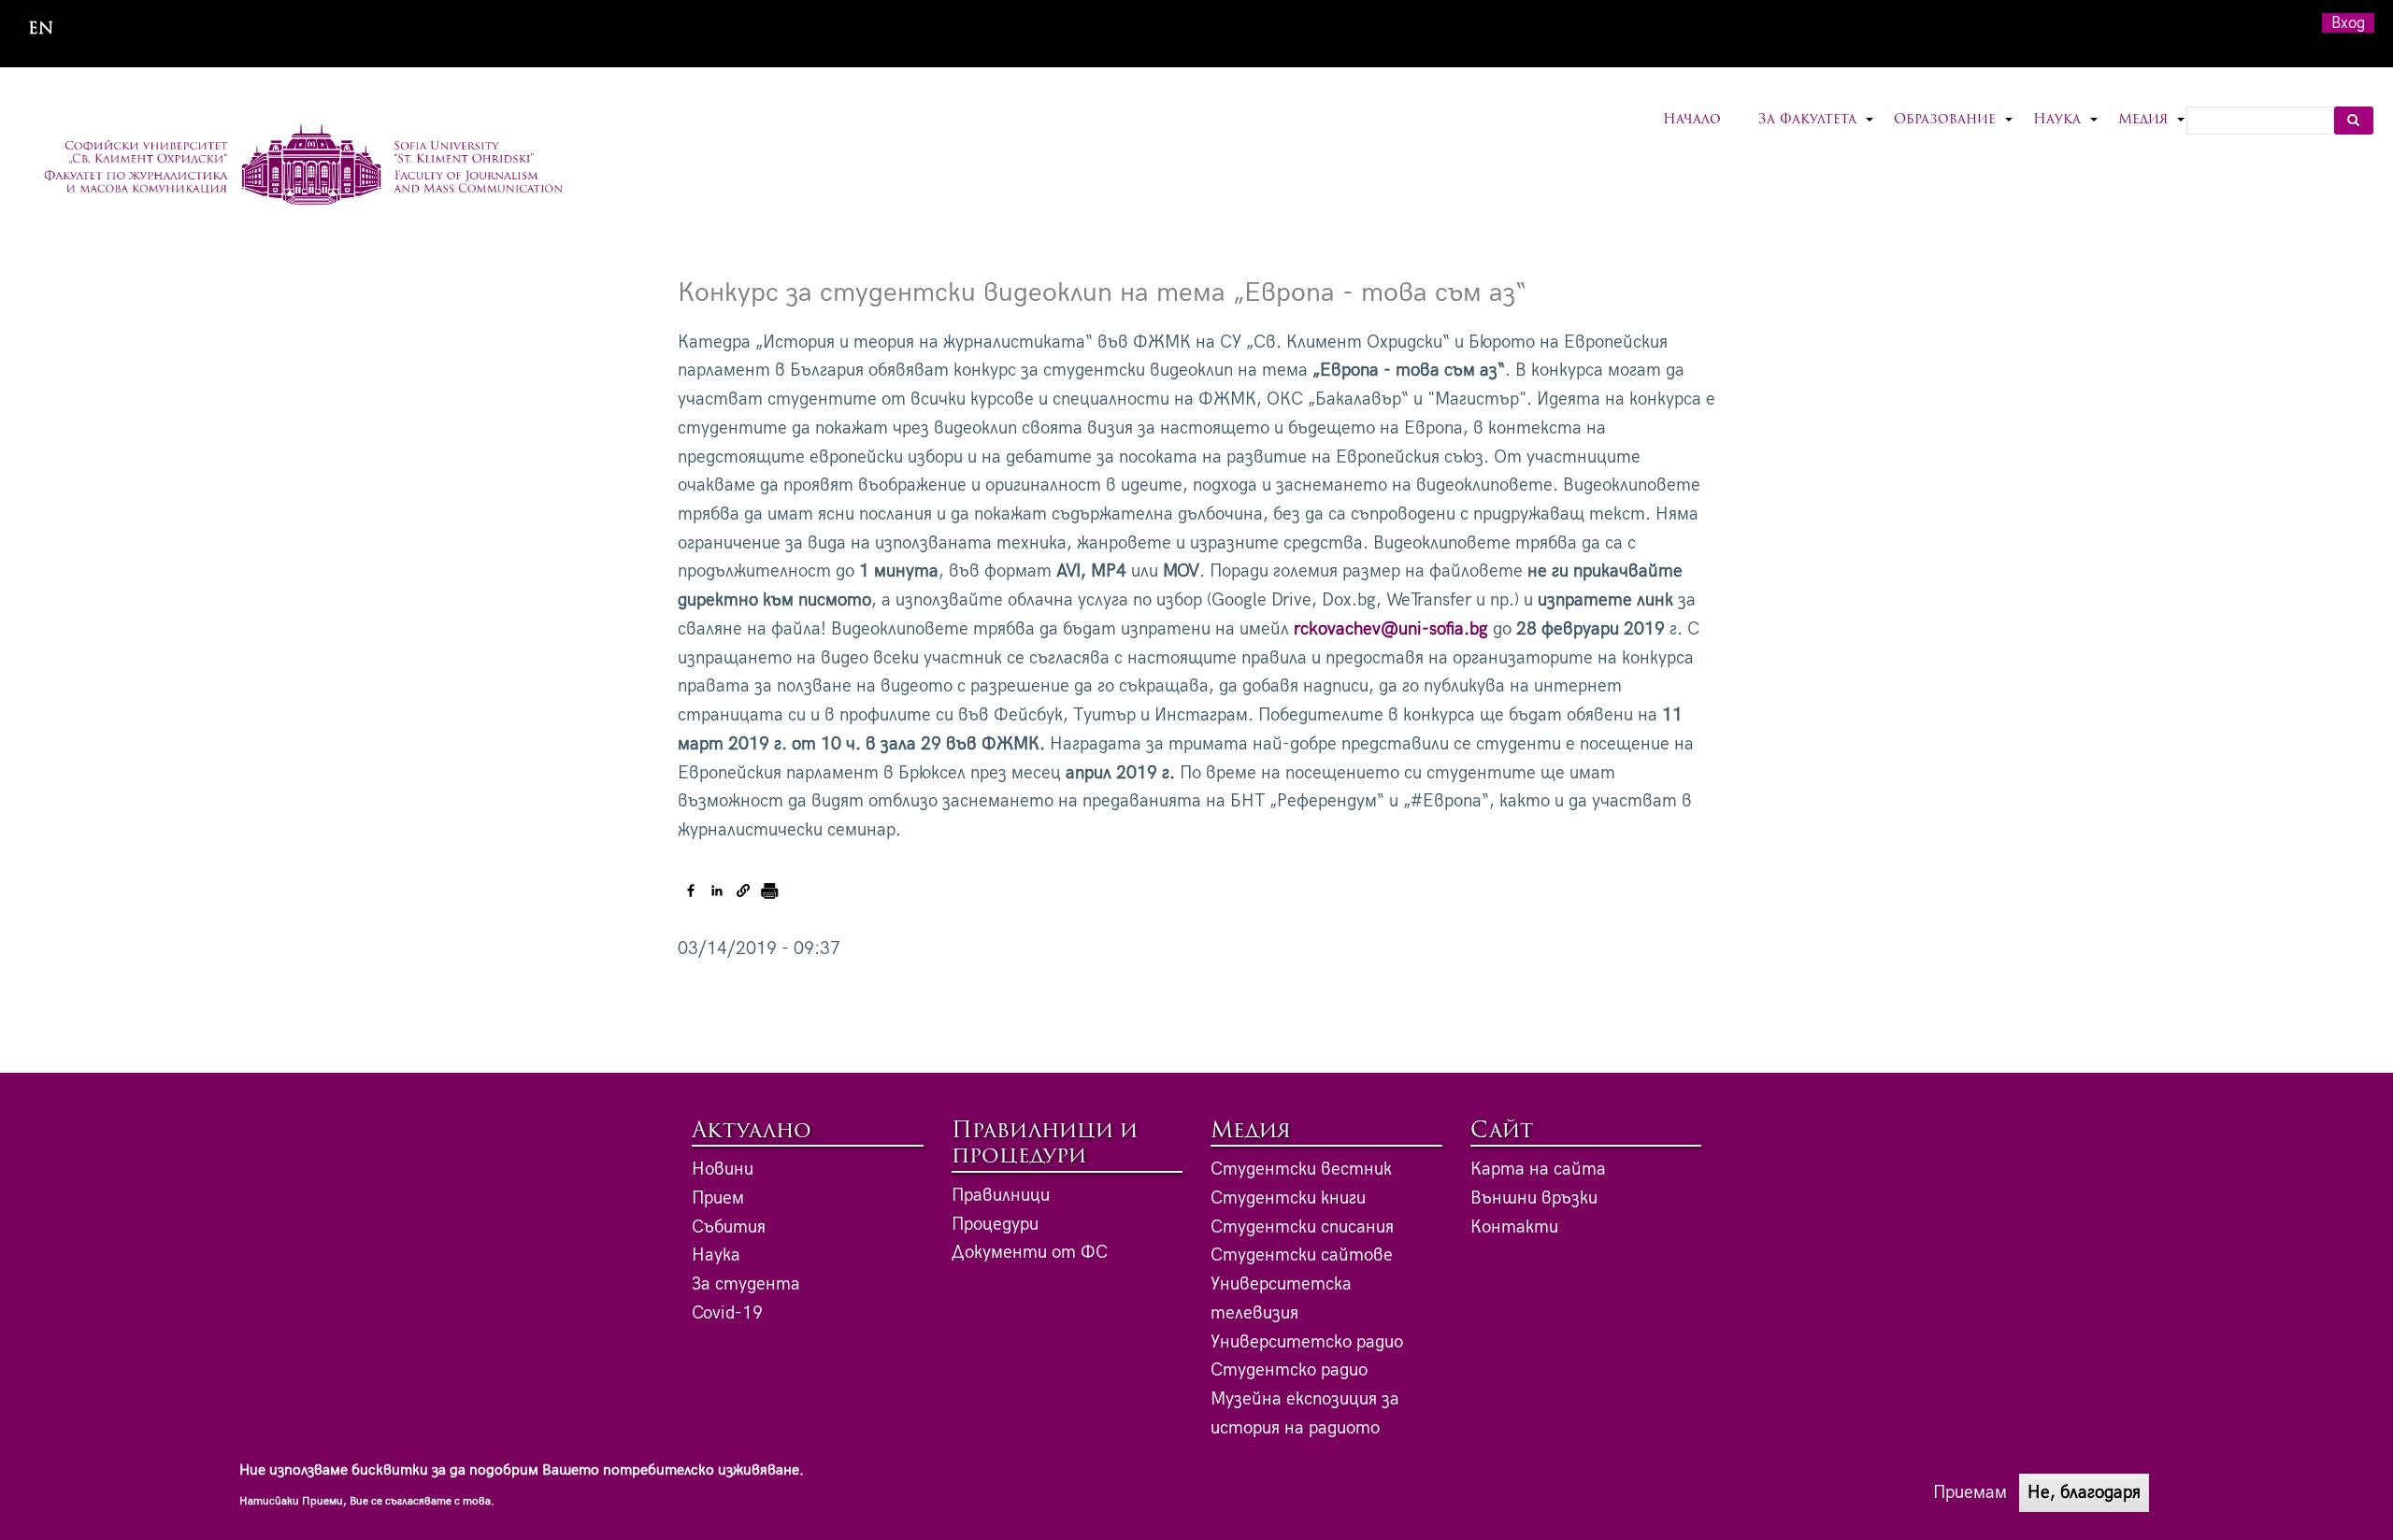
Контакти (1514, 1227)
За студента (746, 1284)
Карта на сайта (1538, 1169)
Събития (729, 1227)
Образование (1954, 131)
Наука (2066, 131)
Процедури (995, 1225)
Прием (718, 1198)
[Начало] (303, 167)
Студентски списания (1302, 1227)
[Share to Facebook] (691, 891)
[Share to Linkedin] (717, 891)
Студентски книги (1288, 1198)
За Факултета (1817, 131)
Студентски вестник (1301, 1169)
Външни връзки (1534, 1198)
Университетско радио (1307, 1342)
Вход (2348, 23)
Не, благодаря (2084, 1492)
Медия (2152, 131)
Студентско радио (1289, 1370)
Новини (723, 1169)
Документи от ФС (1030, 1253)
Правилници (1001, 1196)
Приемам (1970, 1492)
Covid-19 (727, 1313)
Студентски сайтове (1302, 1255)
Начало (1692, 120)
